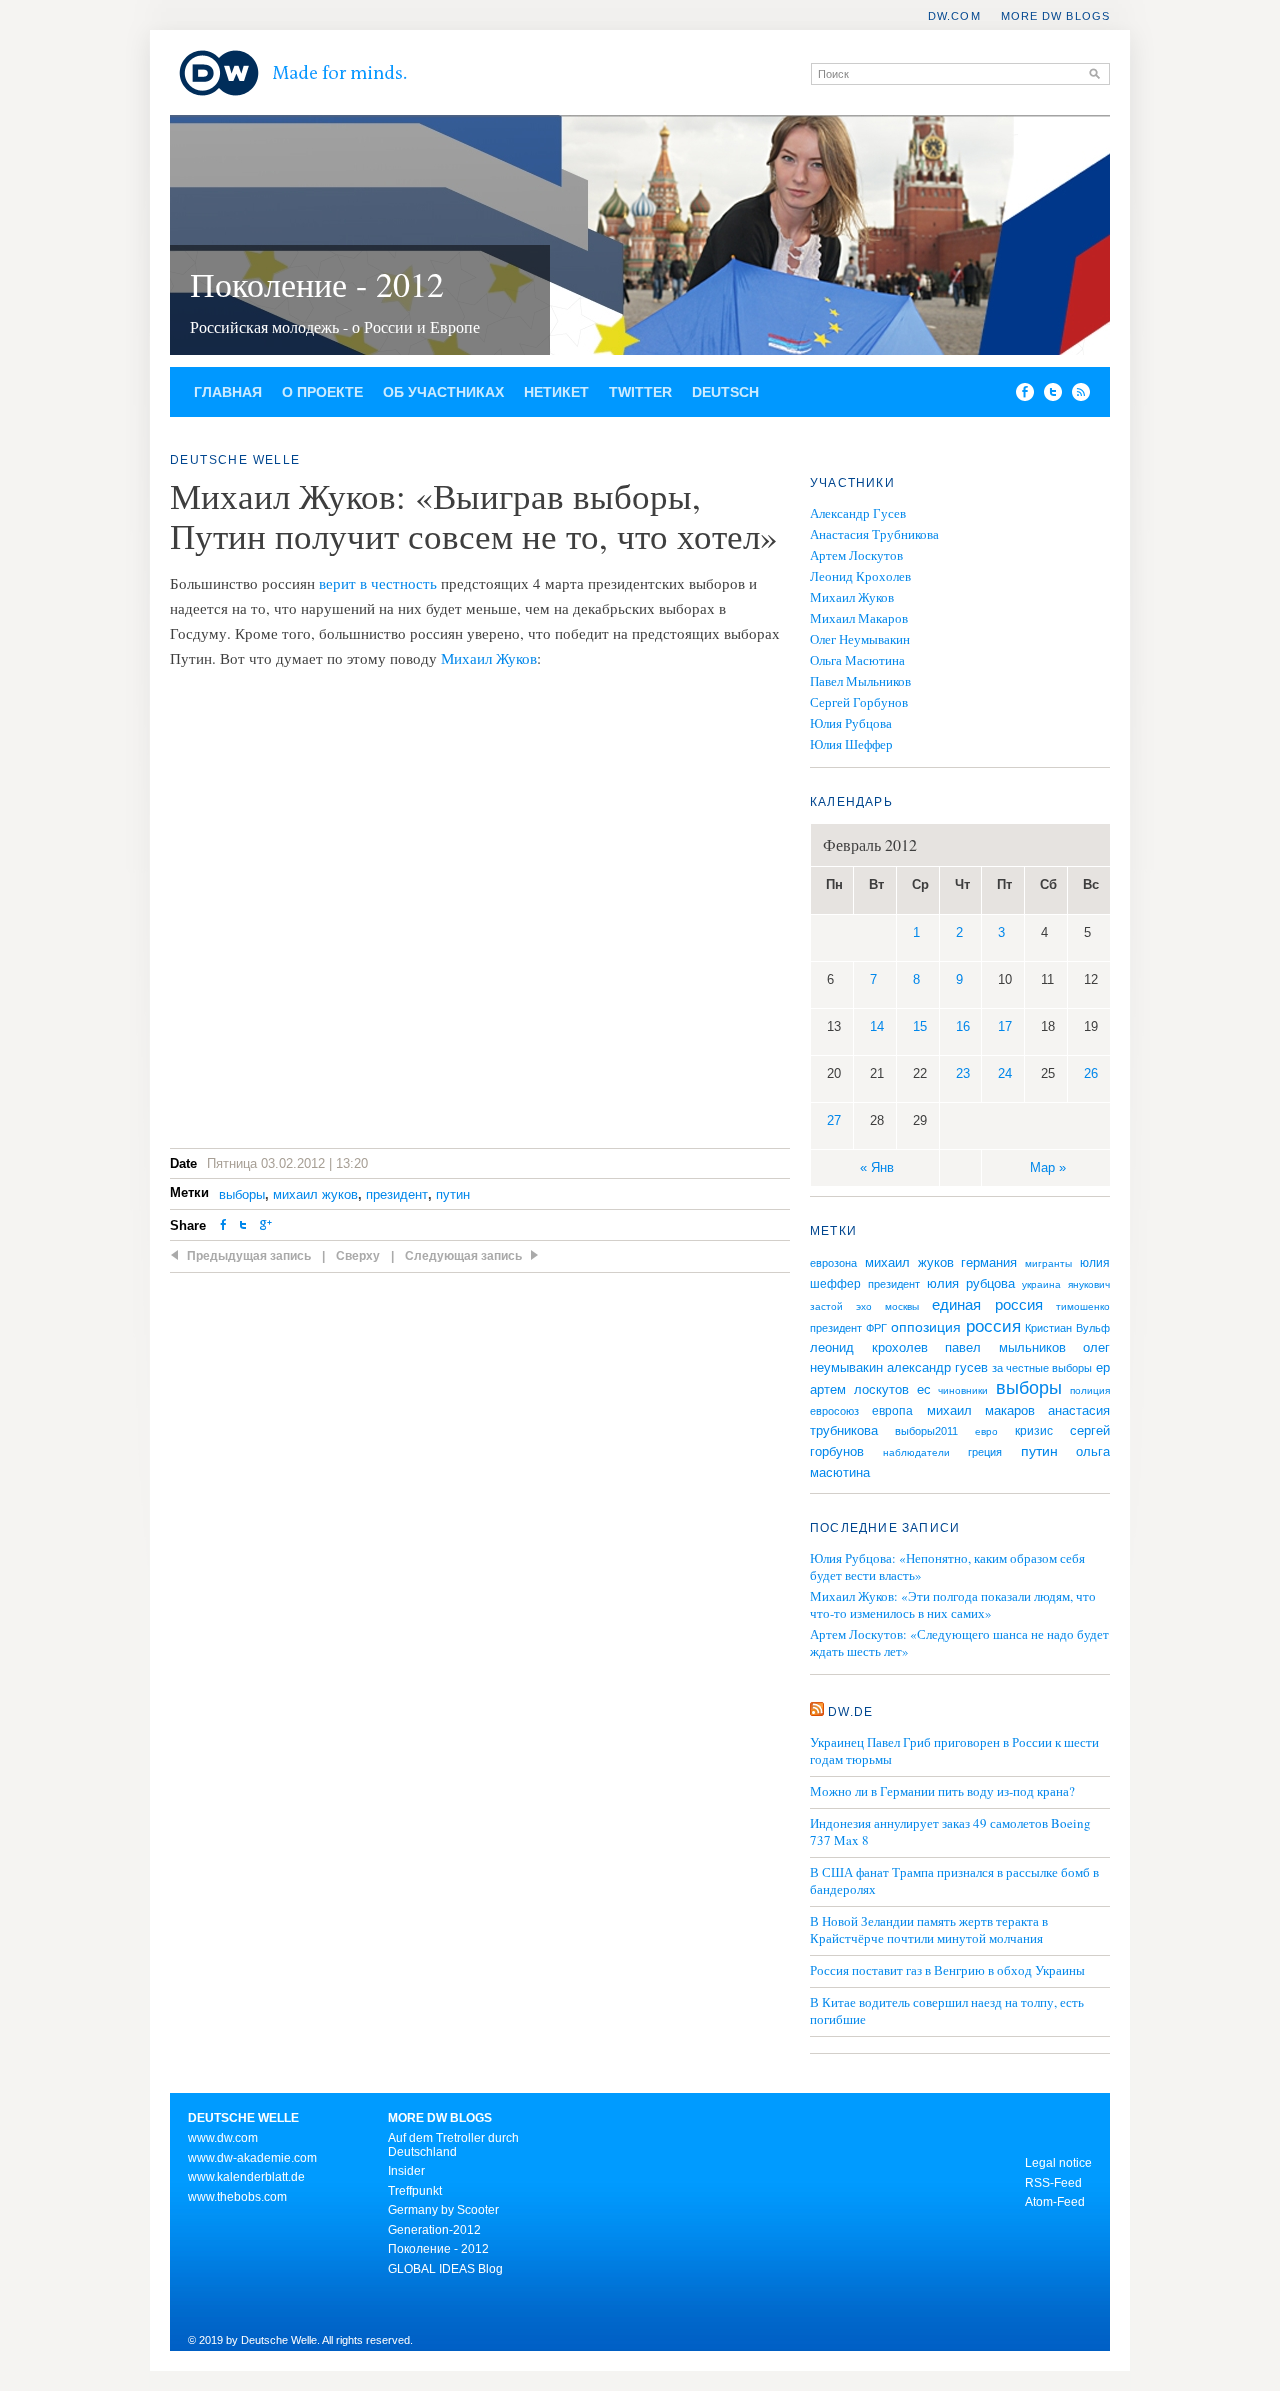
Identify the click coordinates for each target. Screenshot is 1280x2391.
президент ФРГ (848, 1328)
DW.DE (850, 1712)
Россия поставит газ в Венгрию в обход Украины (947, 1970)
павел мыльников (1005, 1347)
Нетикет (556, 392)
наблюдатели (916, 1452)
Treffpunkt (415, 2191)
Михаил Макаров (859, 618)
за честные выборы (1042, 1368)
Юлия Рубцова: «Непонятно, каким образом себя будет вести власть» (947, 1566)
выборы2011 (926, 1431)
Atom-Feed (1055, 2202)
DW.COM (954, 16)
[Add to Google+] (266, 1226)
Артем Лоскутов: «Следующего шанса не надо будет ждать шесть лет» (959, 1642)
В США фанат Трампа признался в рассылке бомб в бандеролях (954, 1881)
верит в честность (378, 583)
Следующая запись (463, 1256)
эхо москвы (887, 1306)
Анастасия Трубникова (874, 534)
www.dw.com (223, 2138)
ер (1103, 1368)
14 (877, 1026)
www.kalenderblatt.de (246, 2177)
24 (1005, 1073)
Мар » (1048, 1167)
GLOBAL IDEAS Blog (445, 2269)
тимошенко (1083, 1306)
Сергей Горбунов (859, 702)
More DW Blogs (1055, 16)
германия (989, 1263)
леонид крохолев (869, 1348)
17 (1005, 1026)
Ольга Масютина (857, 660)
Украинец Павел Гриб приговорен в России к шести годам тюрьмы (954, 1751)
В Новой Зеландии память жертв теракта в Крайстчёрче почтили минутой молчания (929, 1930)
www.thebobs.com (237, 2197)
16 (963, 1026)
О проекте (322, 392)
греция (985, 1452)
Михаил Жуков (489, 658)
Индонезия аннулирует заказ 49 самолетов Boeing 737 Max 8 (950, 1832)
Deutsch (725, 392)
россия (993, 1326)
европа (892, 1411)
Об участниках (443, 392)
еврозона (833, 1263)
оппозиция (926, 1327)
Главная (228, 392)
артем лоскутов (859, 1390)
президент (397, 1194)
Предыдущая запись (249, 1256)
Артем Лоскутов (856, 555)
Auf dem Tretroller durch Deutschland (453, 2145)
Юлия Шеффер (851, 744)
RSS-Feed (1053, 2183)
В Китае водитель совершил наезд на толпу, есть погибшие (947, 2011)
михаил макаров (981, 1410)
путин (453, 1194)
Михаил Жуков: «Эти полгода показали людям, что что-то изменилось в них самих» (953, 1604)
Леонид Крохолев (860, 576)
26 (1091, 1073)
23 (963, 1073)
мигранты (1048, 1263)
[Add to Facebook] (1020, 396)
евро (986, 1431)
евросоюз (834, 1411)
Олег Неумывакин (860, 639)
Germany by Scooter (443, 2210)
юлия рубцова (971, 1283)
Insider (406, 2171)
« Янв (877, 1167)
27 (834, 1120)
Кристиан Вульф (1067, 1328)
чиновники (963, 1390)
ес (924, 1389)
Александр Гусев (858, 513)
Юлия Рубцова (851, 723)
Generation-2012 (434, 2230)
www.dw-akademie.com (252, 2158)
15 (920, 1026)
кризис (1034, 1431)
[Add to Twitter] (243, 1226)
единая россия (987, 1305)
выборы (242, 1194)
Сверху (358, 1256)
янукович (1089, 1284)
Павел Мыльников (860, 681)
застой (826, 1306)
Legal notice (1058, 2163)
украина (1041, 1284)
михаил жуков (315, 1194)
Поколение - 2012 (317, 284)
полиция (1090, 1390)
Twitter (640, 392)
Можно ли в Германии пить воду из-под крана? (942, 1791)
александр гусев (937, 1368)
